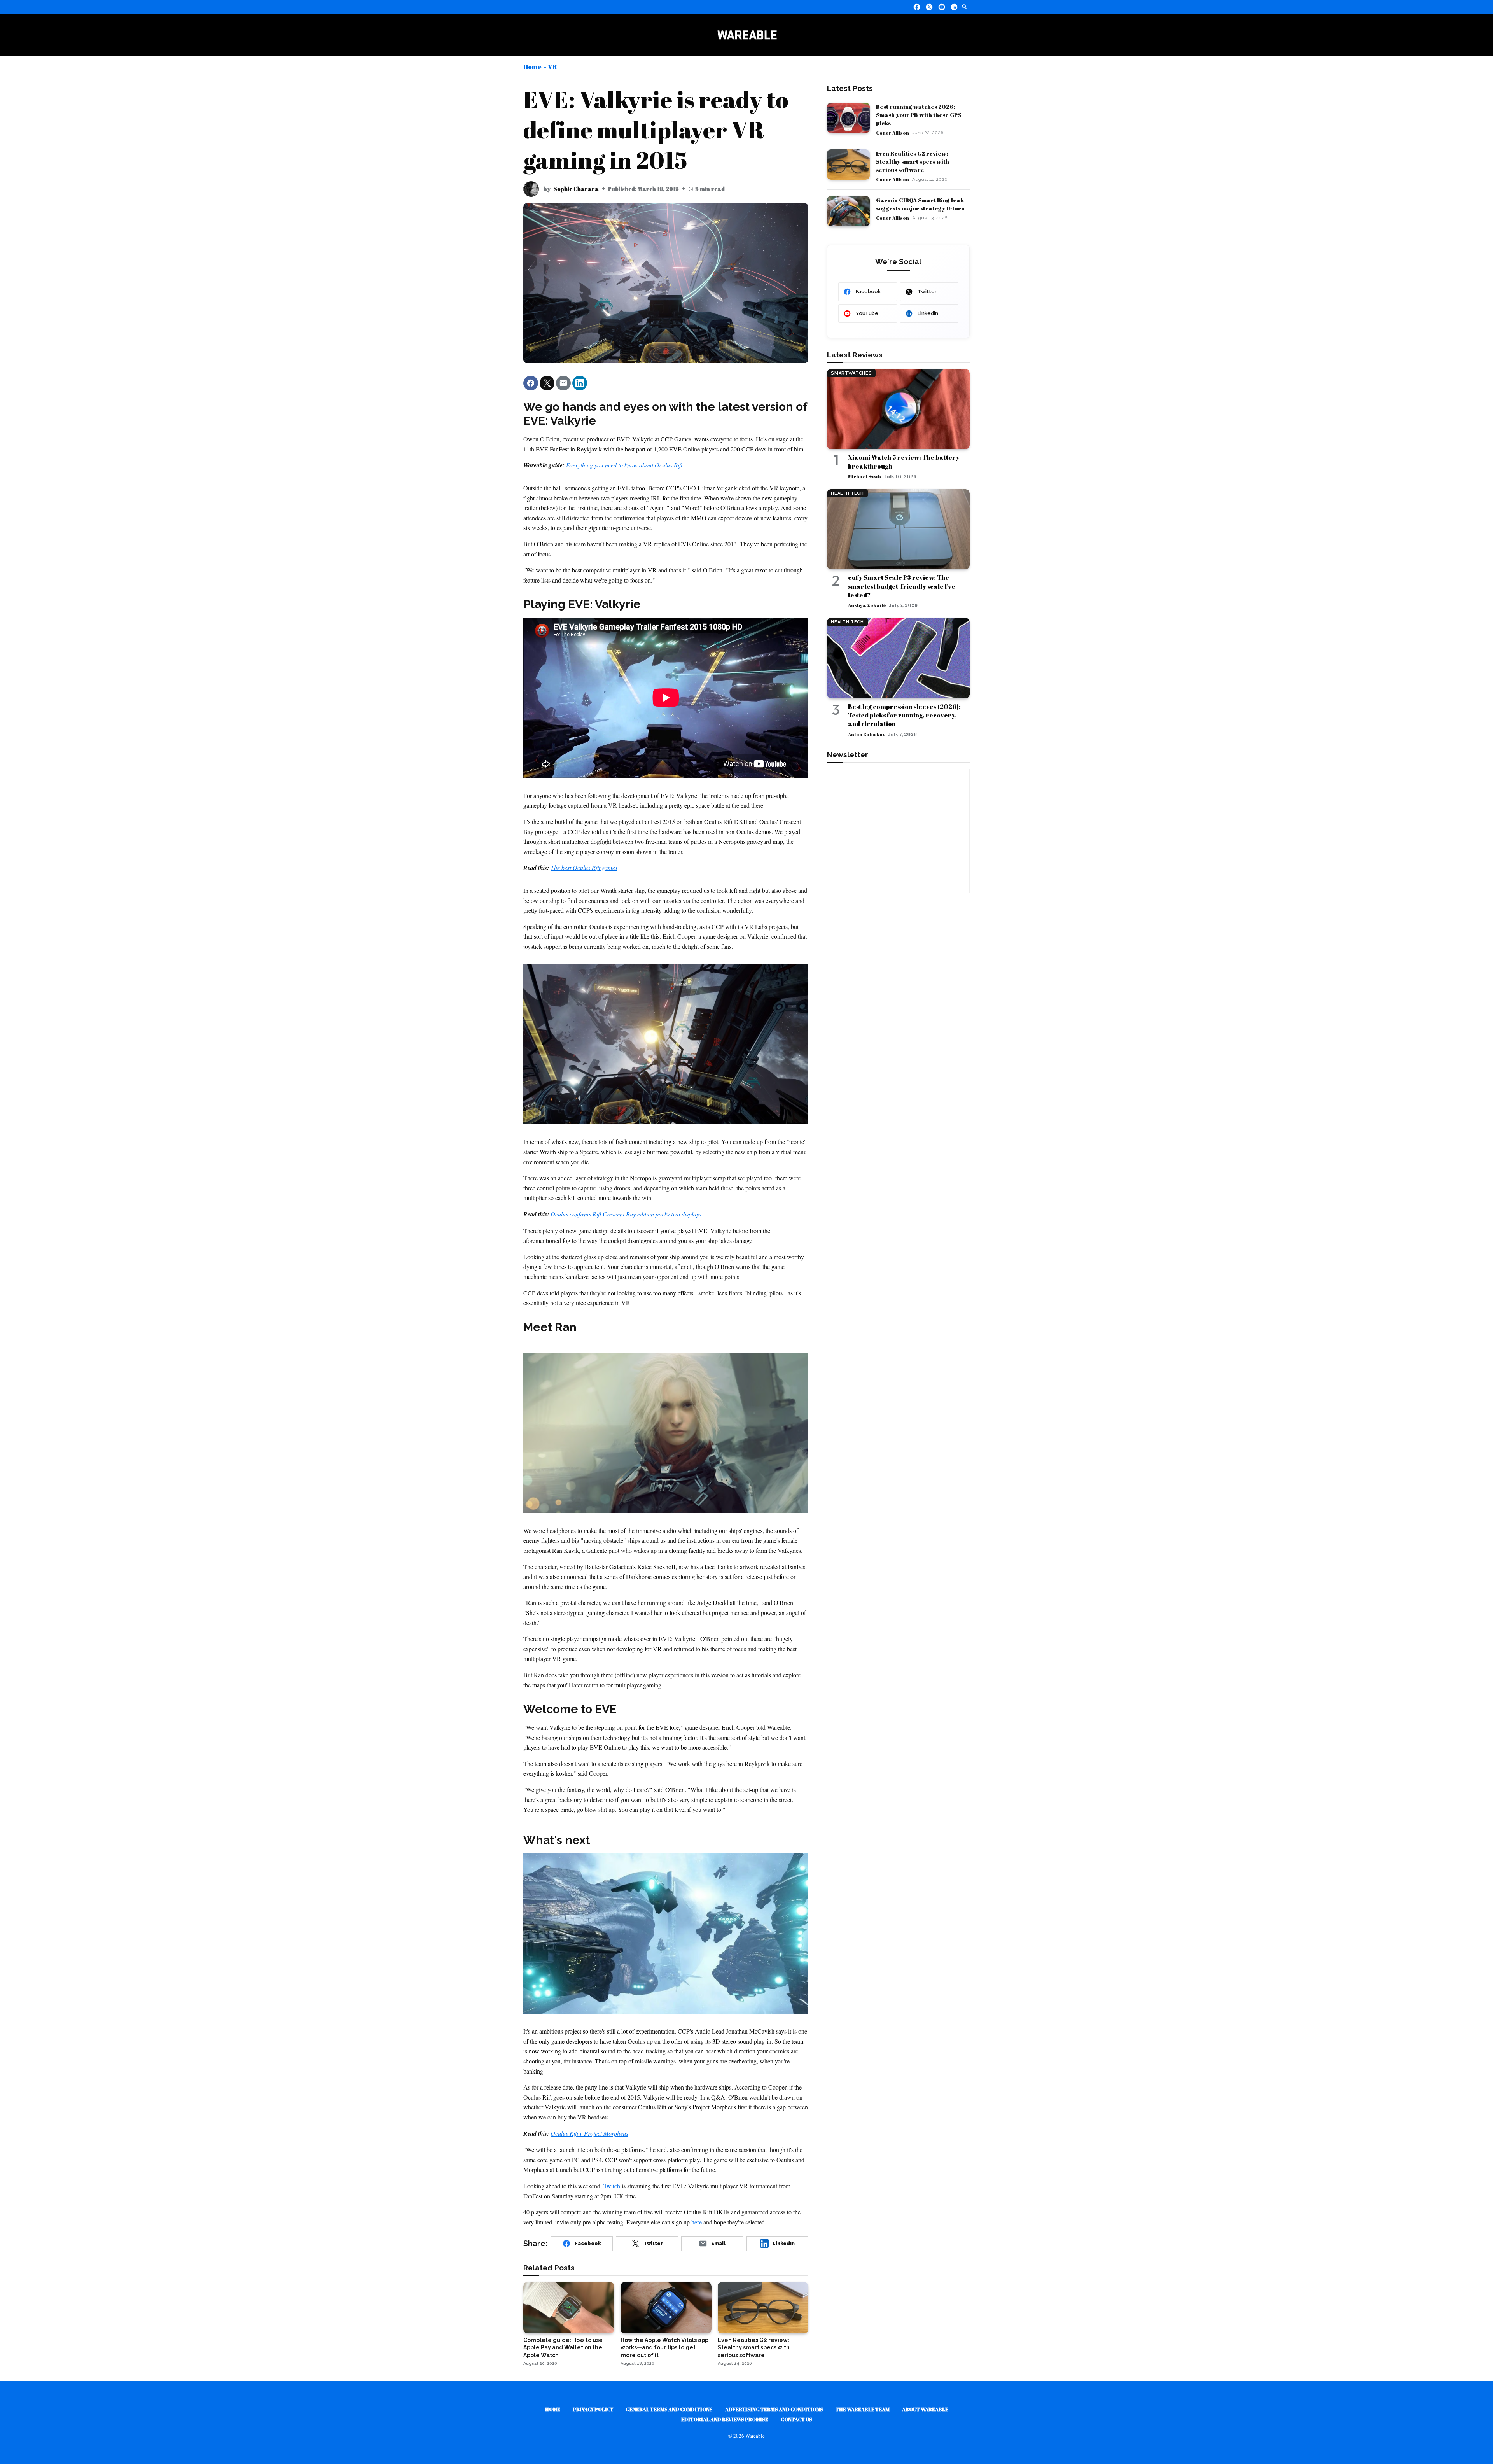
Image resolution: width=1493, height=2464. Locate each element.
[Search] (965, 7)
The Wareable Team (863, 2409)
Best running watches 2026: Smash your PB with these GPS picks (919, 115)
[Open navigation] (533, 35)
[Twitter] (929, 7)
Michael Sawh (865, 476)
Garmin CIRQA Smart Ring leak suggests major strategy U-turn (920, 204)
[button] (531, 383)
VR (552, 67)
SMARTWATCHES (851, 373)
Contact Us (796, 2419)
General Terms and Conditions (669, 2409)
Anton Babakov (866, 734)
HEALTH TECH (847, 493)
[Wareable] (747, 35)
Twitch (612, 2186)
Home (532, 67)
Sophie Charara (576, 189)
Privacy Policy (593, 2409)
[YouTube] (942, 7)
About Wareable (925, 2409)
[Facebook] (917, 7)
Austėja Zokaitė (867, 605)
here (697, 2222)
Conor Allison (892, 133)
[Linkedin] (954, 7)
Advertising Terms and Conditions (774, 2409)
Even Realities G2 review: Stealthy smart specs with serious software (913, 161)
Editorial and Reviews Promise (725, 2419)
